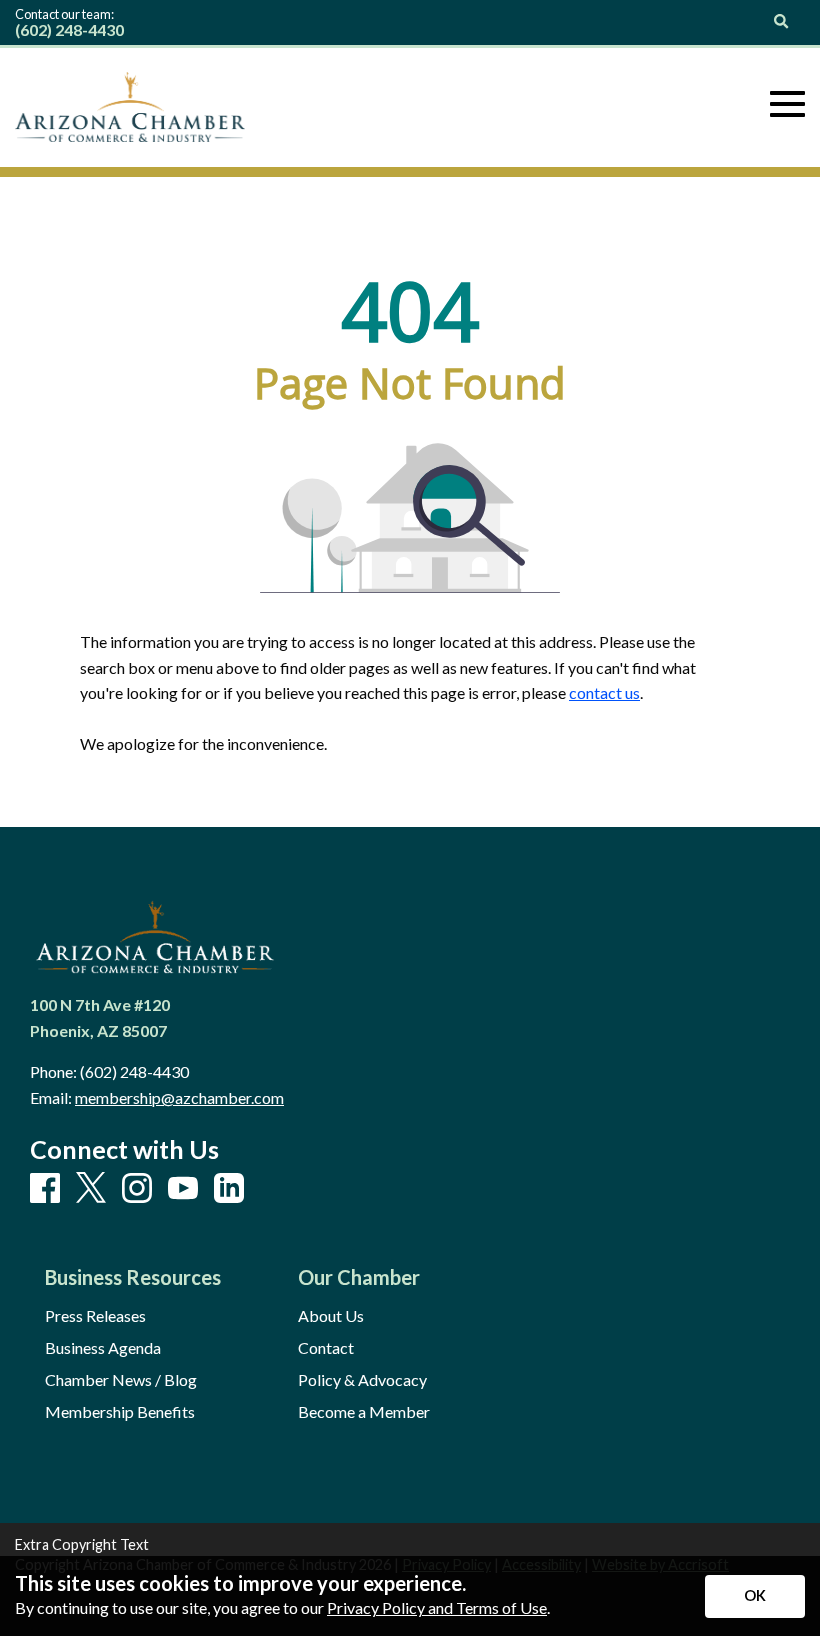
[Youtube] (183, 1189)
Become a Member (364, 1412)
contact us (604, 692)
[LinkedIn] (229, 1189)
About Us (331, 1316)
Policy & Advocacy (362, 1380)
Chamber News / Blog (121, 1380)
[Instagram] (137, 1189)
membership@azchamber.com (179, 1097)
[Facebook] (45, 1189)
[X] (91, 1188)
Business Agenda (103, 1348)
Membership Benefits (120, 1412)
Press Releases (95, 1316)
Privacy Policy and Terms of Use (437, 1607)
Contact (326, 1348)
